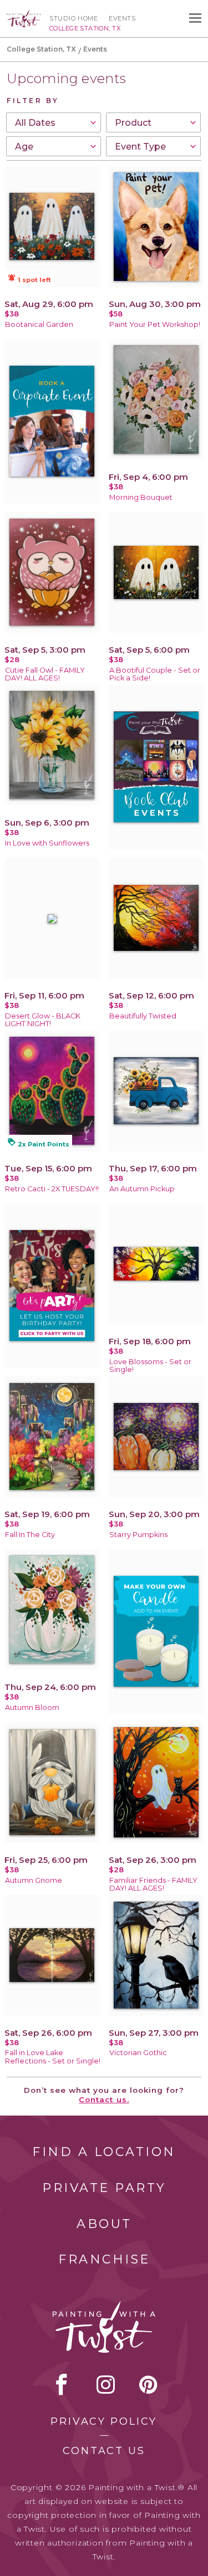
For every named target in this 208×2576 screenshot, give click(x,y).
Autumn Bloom (32, 1707)
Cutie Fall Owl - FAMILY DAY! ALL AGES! (45, 674)
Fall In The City (30, 1535)
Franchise (104, 2259)
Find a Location (104, 2152)
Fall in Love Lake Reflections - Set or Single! (53, 2057)
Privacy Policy (104, 2421)
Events (122, 18)
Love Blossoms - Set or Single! (150, 1366)
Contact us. (104, 2099)
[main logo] (24, 15)
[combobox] (54, 122)
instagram (106, 2384)
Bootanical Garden (39, 324)
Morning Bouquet (141, 497)
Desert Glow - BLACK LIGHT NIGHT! (43, 1020)
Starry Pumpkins (138, 1535)
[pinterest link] (148, 2384)
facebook (62, 2384)
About (104, 2224)
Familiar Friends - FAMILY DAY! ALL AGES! (153, 1884)
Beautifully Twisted (143, 1016)
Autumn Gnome (34, 1880)
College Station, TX (41, 49)
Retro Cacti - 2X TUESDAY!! (52, 1189)
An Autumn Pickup (142, 1189)
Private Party (104, 2188)
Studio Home (73, 18)
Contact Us (104, 2451)
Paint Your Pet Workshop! (155, 324)
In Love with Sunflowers (47, 843)
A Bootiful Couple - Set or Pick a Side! (155, 674)
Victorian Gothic (138, 2053)
